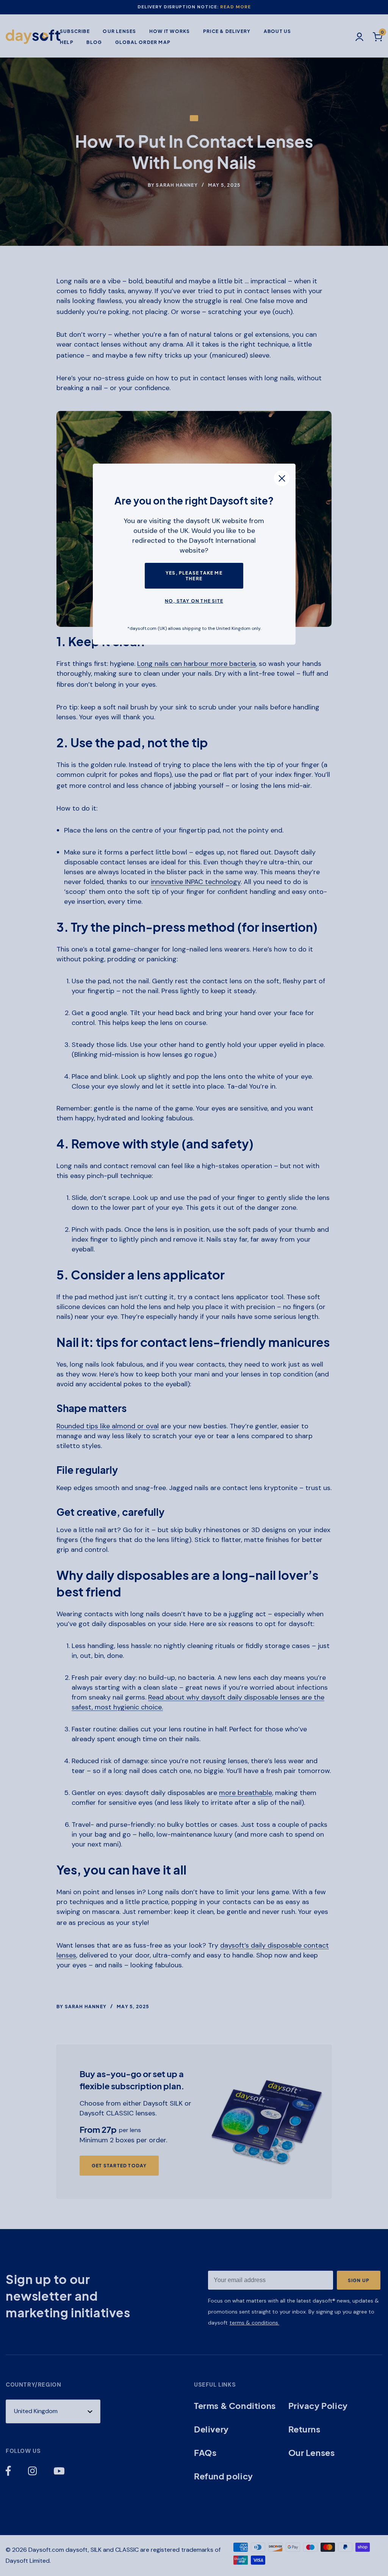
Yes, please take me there (194, 576)
